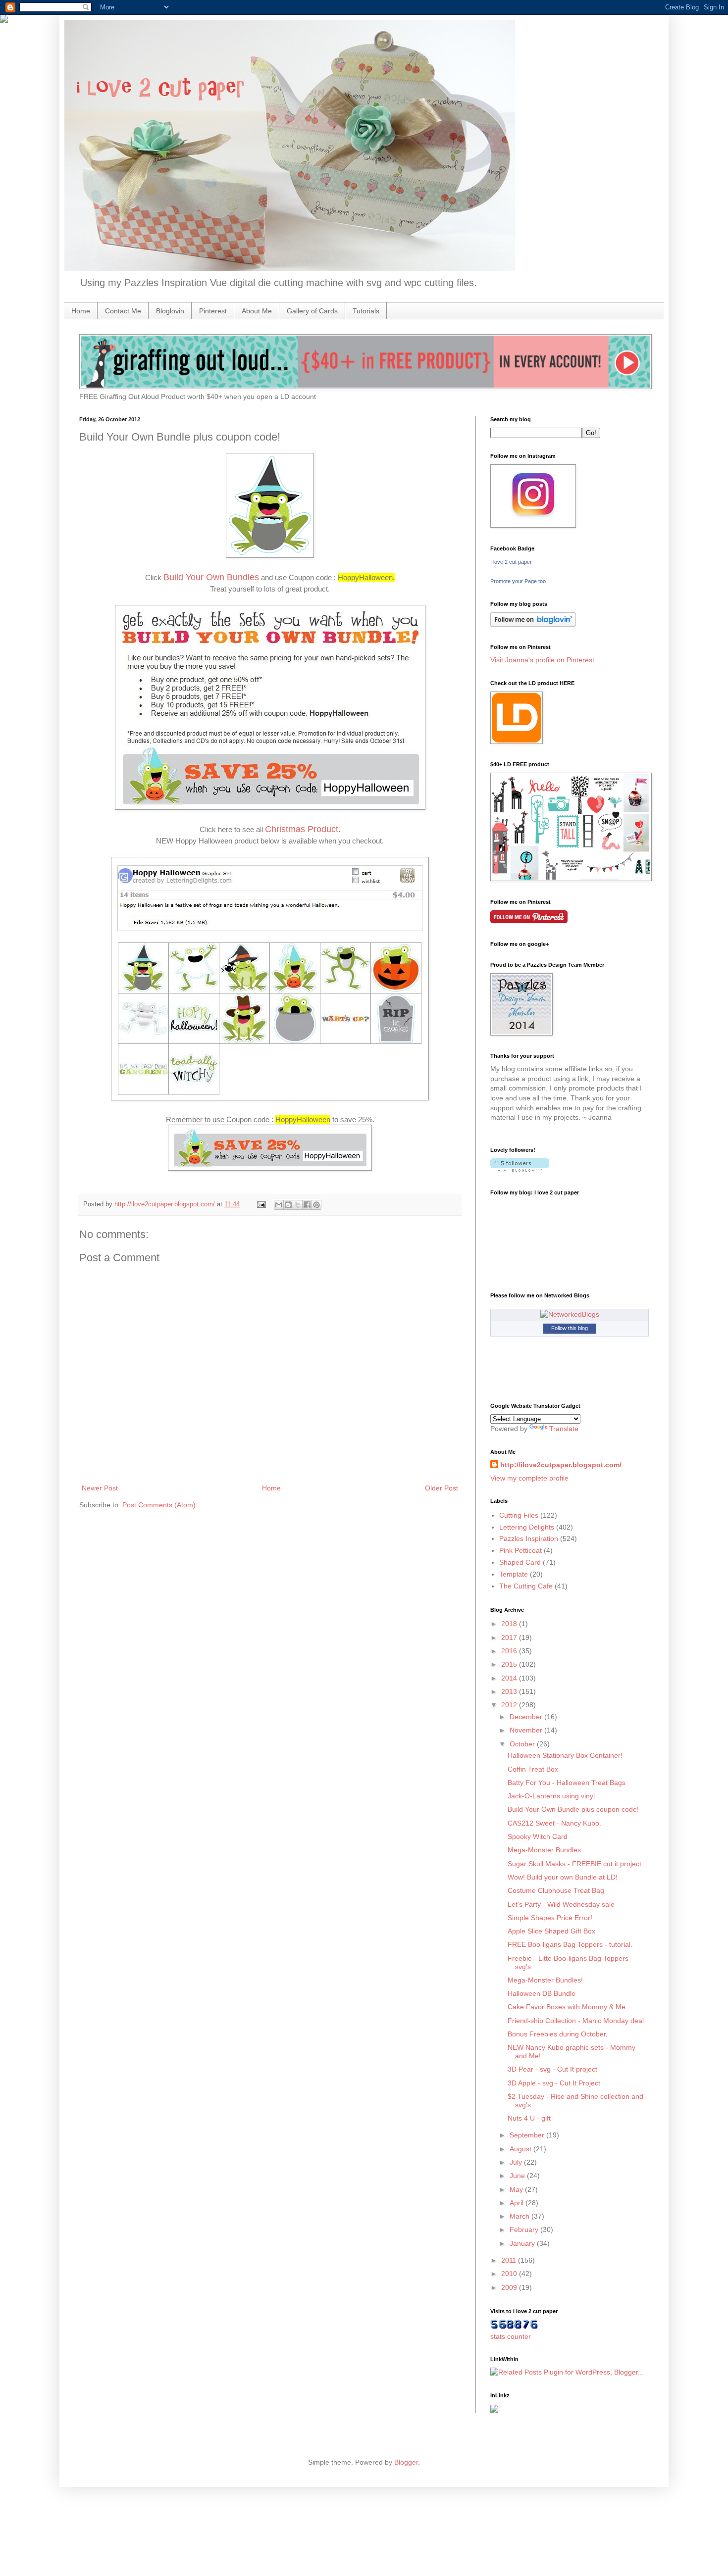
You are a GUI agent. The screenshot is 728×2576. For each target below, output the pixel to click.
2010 (510, 2274)
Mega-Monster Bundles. (545, 1850)
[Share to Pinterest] (316, 1205)
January (523, 2243)
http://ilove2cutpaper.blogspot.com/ (561, 1465)
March (520, 2216)
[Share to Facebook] (307, 1205)
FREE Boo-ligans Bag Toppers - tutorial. (570, 1944)
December (527, 1717)
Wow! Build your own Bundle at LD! (563, 1877)
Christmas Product (302, 829)
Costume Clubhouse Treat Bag (556, 1890)
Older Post (442, 1488)
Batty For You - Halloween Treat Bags (567, 1783)
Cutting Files (519, 1515)
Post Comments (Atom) (159, 1505)
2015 (510, 1664)
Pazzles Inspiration (529, 1538)
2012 (510, 1705)
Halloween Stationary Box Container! (565, 1755)
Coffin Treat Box (533, 1769)
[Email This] (279, 1205)
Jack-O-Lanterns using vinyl (551, 1796)
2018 (510, 1624)
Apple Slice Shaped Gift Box (551, 1931)
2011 (510, 2260)
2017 (510, 1637)
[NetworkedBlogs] (570, 1314)
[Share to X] (298, 1205)
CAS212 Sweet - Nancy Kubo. (554, 1823)
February (525, 2229)
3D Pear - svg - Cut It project (552, 2069)
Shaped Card (520, 1562)
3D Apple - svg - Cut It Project (554, 2083)
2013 (510, 1691)
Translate (564, 1429)
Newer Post (100, 1488)
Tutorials (366, 311)
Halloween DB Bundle (542, 1993)
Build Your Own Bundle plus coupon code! (573, 1809)
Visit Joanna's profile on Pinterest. (543, 660)
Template (514, 1574)
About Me (257, 311)
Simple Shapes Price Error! (550, 1918)
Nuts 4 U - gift (529, 2118)
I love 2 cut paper (511, 562)
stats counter (511, 2336)
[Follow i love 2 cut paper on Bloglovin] (533, 624)
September (528, 2135)
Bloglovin (170, 311)
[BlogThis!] (288, 1205)
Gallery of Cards (312, 311)
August (521, 2149)
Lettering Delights (527, 1527)
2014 (510, 1678)
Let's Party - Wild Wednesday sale (561, 1904)
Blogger (406, 2462)
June (518, 2176)
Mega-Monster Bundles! (545, 1980)
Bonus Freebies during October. (558, 2034)
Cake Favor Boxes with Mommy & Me (567, 2007)
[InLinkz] (494, 2408)
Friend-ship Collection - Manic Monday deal (576, 2021)
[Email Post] (261, 1204)
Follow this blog (570, 1328)
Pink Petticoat (520, 1550)
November (527, 1730)
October (523, 1744)
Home (81, 311)
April (518, 2203)
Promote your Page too (518, 581)
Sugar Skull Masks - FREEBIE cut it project (574, 1864)
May (517, 2189)
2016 (510, 1651)
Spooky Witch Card (538, 1836)
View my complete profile (529, 1478)
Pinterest (213, 311)
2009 (510, 2287)
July (517, 2162)
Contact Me (123, 311)
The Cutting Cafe (526, 1586)
